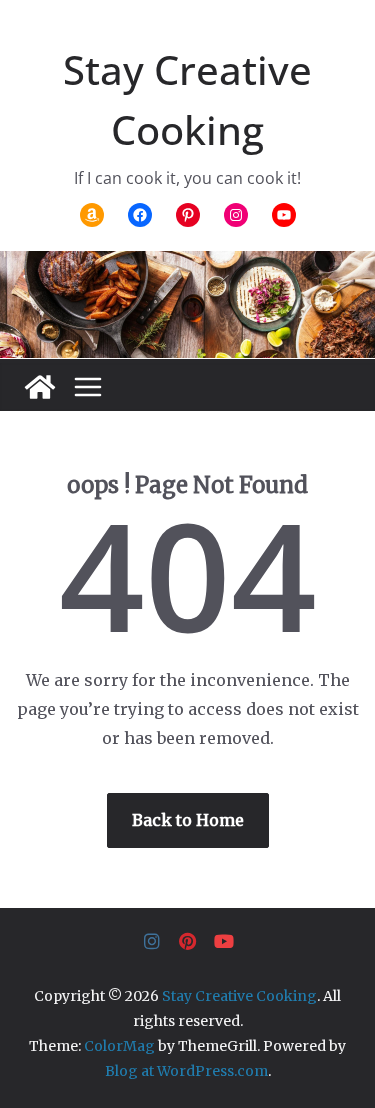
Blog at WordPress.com (186, 1071)
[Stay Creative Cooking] (40, 387)
